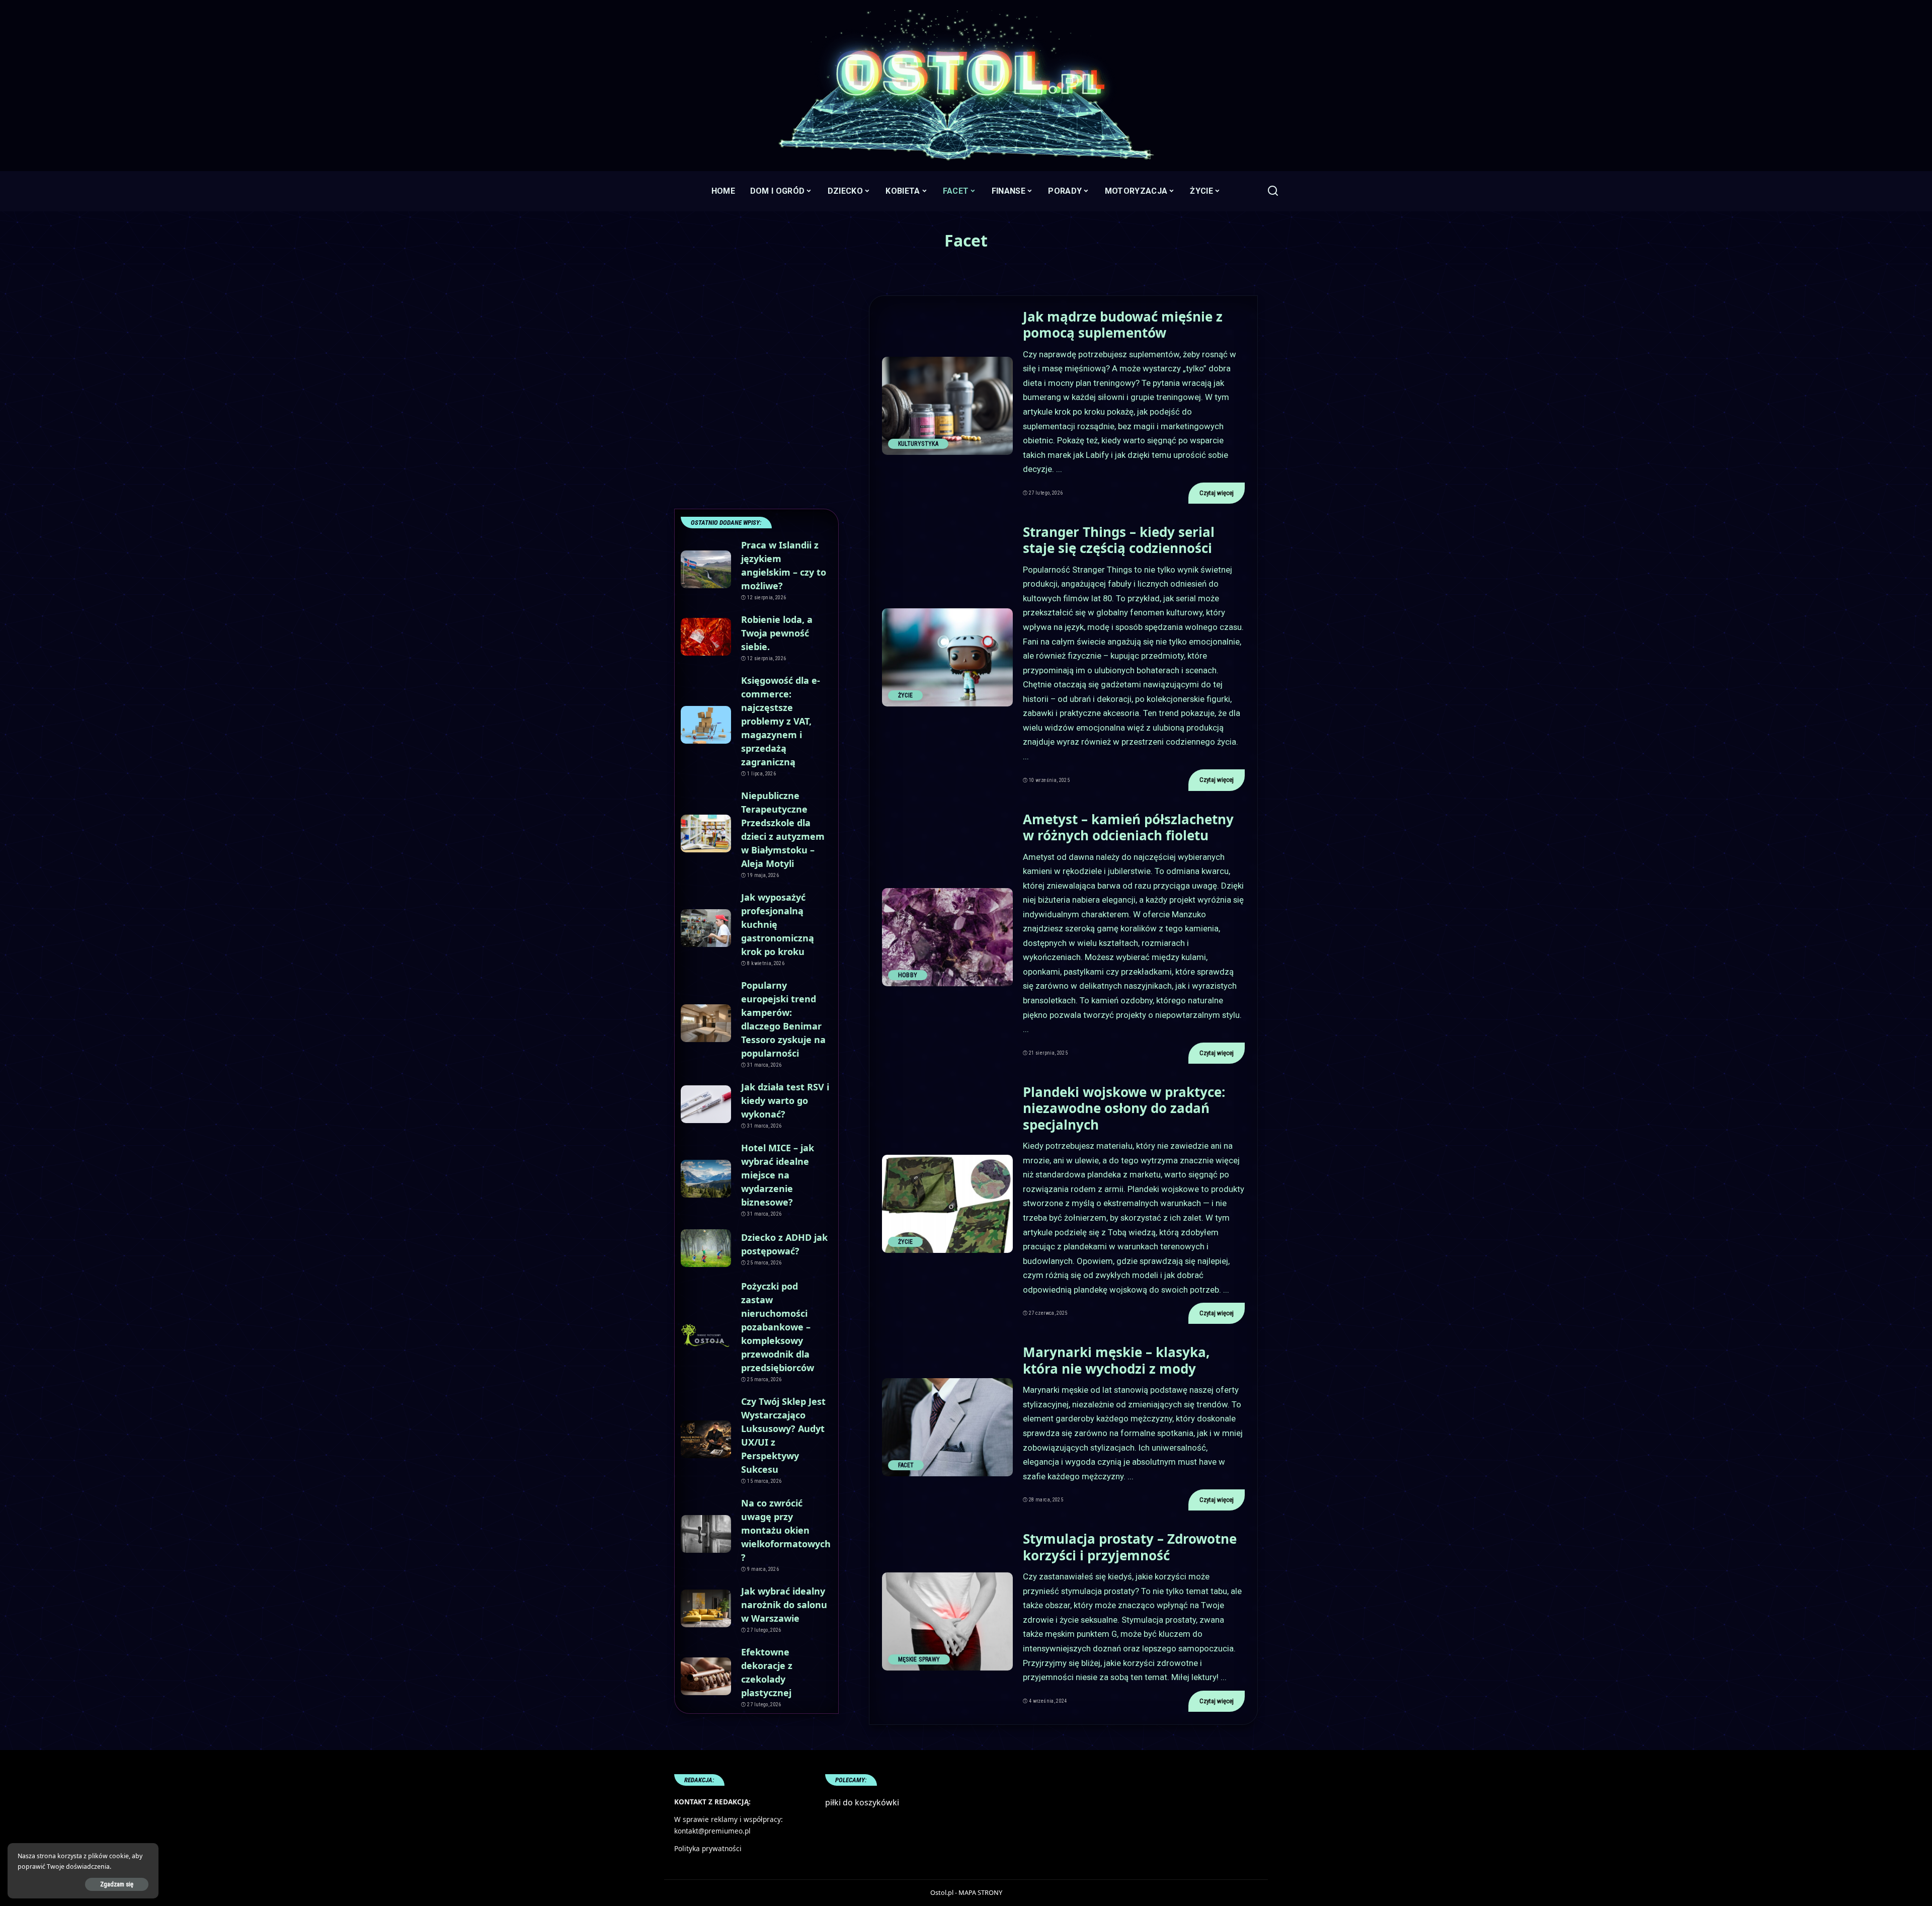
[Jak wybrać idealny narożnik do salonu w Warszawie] (706, 1608)
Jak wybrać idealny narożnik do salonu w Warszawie (784, 1605)
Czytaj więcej (1217, 493)
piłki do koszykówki (862, 1802)
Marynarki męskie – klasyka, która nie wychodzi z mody (1116, 1360)
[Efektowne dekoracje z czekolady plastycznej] (706, 1676)
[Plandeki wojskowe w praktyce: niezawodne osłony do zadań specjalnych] (947, 1204)
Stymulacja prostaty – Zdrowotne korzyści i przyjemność (1130, 1547)
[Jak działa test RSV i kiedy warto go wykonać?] (706, 1104)
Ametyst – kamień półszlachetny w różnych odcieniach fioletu (1128, 827)
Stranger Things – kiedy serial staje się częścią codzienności (1119, 540)
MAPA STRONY (980, 1892)
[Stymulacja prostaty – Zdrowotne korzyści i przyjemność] (947, 1621)
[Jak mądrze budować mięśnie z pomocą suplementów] (947, 406)
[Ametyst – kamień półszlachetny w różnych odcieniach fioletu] (947, 937)
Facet (906, 1465)
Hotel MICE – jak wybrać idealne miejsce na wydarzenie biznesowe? (778, 1175)
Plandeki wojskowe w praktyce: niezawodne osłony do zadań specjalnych (1124, 1108)
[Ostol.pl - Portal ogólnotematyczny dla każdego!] (966, 86)
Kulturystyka (918, 444)
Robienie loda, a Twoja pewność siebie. (777, 633)
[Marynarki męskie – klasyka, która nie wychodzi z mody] (947, 1427)
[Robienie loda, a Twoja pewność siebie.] (706, 637)
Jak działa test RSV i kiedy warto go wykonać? (785, 1100)
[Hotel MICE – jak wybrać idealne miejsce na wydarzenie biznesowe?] (706, 1179)
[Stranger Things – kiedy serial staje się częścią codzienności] (947, 657)
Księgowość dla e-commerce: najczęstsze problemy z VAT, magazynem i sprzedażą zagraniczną (781, 721)
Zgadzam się (117, 1884)
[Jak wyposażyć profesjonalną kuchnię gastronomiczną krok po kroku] (706, 928)
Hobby (908, 975)
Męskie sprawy (919, 1659)
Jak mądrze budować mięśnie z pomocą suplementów (1123, 325)
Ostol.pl (942, 1892)
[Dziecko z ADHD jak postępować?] (706, 1248)
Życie (906, 695)
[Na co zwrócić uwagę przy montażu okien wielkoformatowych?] (706, 1534)
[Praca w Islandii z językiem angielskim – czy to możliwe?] (706, 569)
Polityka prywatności (708, 1848)
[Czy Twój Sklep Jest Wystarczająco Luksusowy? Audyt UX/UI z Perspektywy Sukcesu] (706, 1439)
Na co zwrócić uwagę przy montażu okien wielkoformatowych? (786, 1530)
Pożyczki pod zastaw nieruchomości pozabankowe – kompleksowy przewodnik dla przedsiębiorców (778, 1327)
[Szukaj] (1273, 191)
